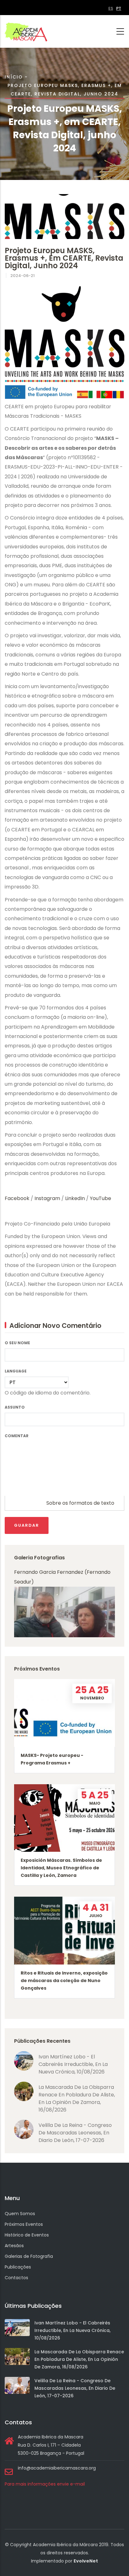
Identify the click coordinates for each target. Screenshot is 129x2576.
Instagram (47, 1198)
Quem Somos (20, 2214)
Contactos (16, 2278)
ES (111, 8)
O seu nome (17, 1343)
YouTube (101, 1198)
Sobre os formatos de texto (80, 1503)
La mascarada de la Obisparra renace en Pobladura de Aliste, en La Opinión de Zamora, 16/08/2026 (77, 2098)
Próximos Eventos (24, 2224)
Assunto (15, 1407)
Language (16, 1371)
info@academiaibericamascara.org (57, 2468)
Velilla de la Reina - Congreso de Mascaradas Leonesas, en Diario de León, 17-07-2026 (75, 2133)
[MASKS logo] (64, 199)
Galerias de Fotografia (29, 2256)
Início (14, 77)
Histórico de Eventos (27, 2235)
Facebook (18, 1198)
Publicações (18, 2267)
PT (119, 8)
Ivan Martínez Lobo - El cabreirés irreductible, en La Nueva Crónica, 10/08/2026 (73, 2064)
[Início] (26, 31)
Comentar (17, 1436)
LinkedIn (75, 1198)
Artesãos (14, 2246)
